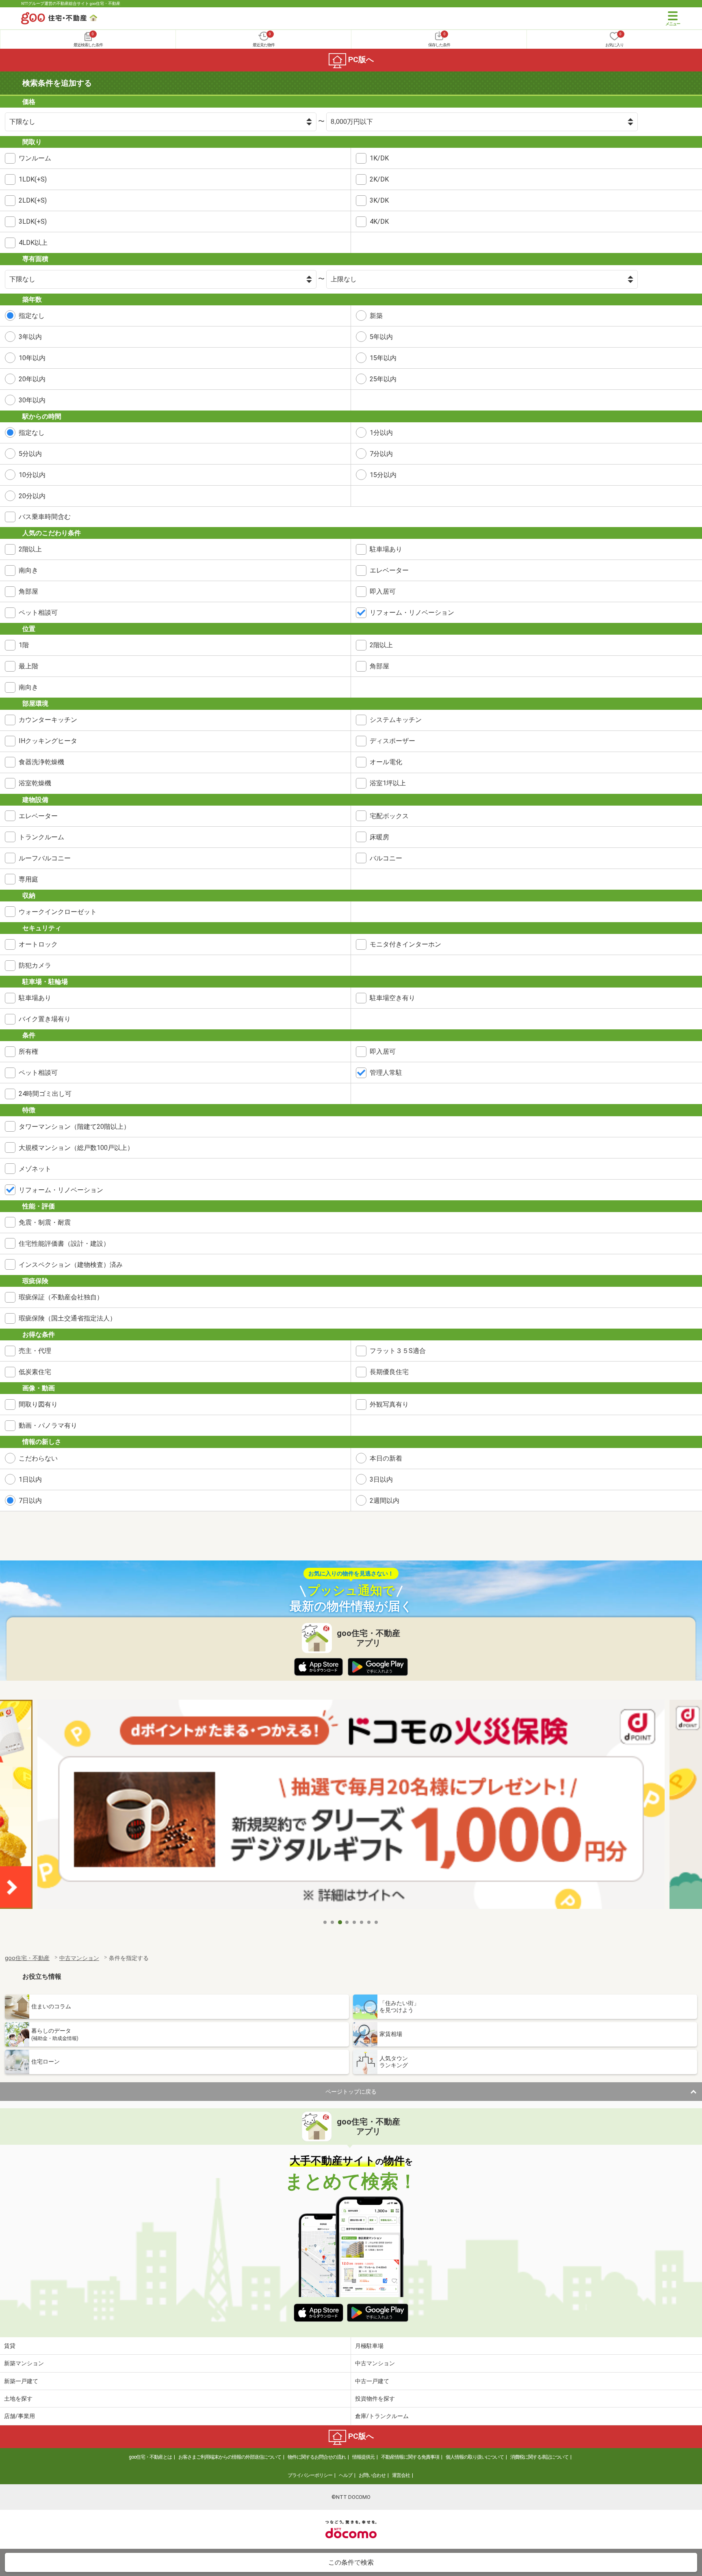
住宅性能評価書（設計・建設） (64, 1244)
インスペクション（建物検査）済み (71, 1265)
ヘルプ (346, 2475)
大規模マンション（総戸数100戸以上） (76, 1148)
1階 (24, 645)
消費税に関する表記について (539, 2457)
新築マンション (24, 2363)
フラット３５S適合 (398, 1351)
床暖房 (379, 837)
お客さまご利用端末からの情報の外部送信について (230, 2457)
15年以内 (383, 358)
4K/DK (379, 222)
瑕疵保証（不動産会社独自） (61, 1297)
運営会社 (401, 2475)
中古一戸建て (372, 2381)
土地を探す (18, 2399)
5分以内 (30, 454)
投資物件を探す (375, 2399)
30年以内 (32, 400)
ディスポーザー (392, 741)
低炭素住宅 (35, 1372)
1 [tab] (325, 1922)
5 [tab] (355, 1922)
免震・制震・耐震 (45, 1222)
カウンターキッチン (48, 720)
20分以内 (32, 496)
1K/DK (379, 158)
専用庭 (28, 879)
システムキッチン (396, 720)
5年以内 (381, 337)
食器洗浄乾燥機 (41, 762)
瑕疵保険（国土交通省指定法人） (67, 1318)
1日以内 (30, 1479)
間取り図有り (38, 1404)
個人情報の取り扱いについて (475, 2457)
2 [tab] (333, 1922)
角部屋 (28, 591)
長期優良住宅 (389, 1372)
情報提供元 (363, 2457)
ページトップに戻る (351, 2092)
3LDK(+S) (33, 222)
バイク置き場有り (45, 1019)
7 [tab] (369, 1922)
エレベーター (389, 570)
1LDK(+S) (33, 179)
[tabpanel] (351, 1807)
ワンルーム (35, 158)
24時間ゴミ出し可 (45, 1094)
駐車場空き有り (392, 998)
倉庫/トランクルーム (382, 2416)
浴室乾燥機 (35, 783)
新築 (376, 316)
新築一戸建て (21, 2381)
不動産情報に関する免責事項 (410, 2457)
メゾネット (35, 1169)
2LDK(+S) (33, 200)
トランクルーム (41, 837)
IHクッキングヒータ (48, 741)
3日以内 (381, 1479)
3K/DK (379, 200)
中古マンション (375, 2363)
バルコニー (386, 858)
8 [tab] (377, 1922)
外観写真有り (389, 1404)
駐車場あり (386, 549)
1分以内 (381, 433)
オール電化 (386, 762)
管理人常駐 (386, 1073)
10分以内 (32, 475)
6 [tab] (362, 1922)
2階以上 (30, 549)
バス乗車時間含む (45, 517)
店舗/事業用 (19, 2416)
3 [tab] (340, 1922)
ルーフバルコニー (45, 858)
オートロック (38, 944)
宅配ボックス (389, 816)
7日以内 (30, 1501)
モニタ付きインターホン (405, 944)
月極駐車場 (369, 2346)
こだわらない (38, 1458)
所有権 (28, 1051)
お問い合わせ (372, 2475)
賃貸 (10, 2346)
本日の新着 (386, 1458)
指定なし (32, 316)
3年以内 (30, 337)
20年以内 (32, 379)
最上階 (28, 666)
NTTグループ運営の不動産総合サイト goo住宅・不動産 (71, 3)
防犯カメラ (35, 965)
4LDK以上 (33, 243)
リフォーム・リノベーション (412, 613)
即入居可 (383, 591)
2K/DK (379, 179)
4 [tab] (347, 1922)
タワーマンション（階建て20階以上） (74, 1127)
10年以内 (32, 358)
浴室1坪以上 (388, 783)
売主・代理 (35, 1351)
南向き (28, 570)
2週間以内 (385, 1501)
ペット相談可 (38, 613)
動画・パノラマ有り (48, 1425)
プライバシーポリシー (310, 2475)
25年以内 (383, 379)
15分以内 (383, 475)
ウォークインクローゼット (58, 912)
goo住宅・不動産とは (150, 2457)
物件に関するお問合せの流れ (317, 2457)
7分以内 (381, 454)
